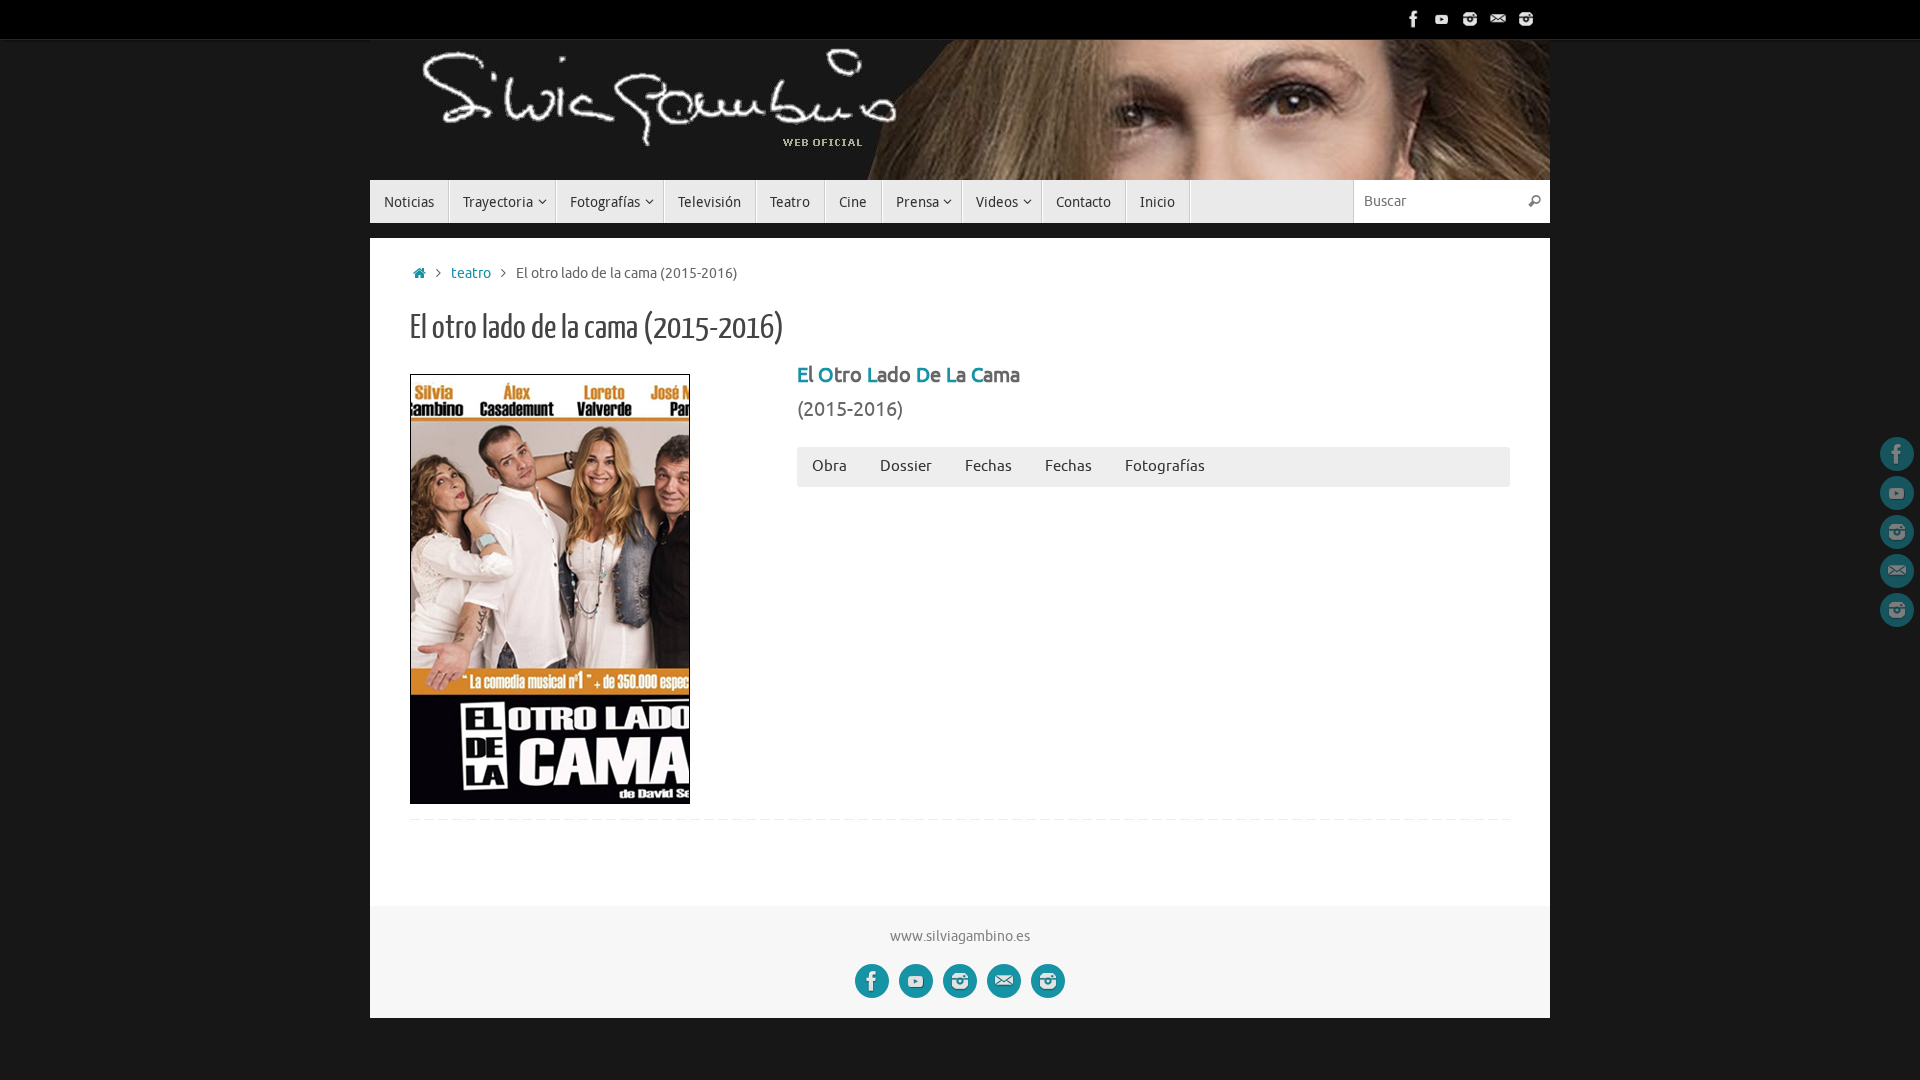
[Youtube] (1442, 19)
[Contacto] (1498, 19)
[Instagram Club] (1526, 19)
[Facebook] (1414, 19)
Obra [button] (829, 466)
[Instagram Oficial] (1470, 19)
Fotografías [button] (1165, 466)
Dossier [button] (906, 466)
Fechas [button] (988, 466)
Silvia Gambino (445, 100)
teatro (471, 273)
